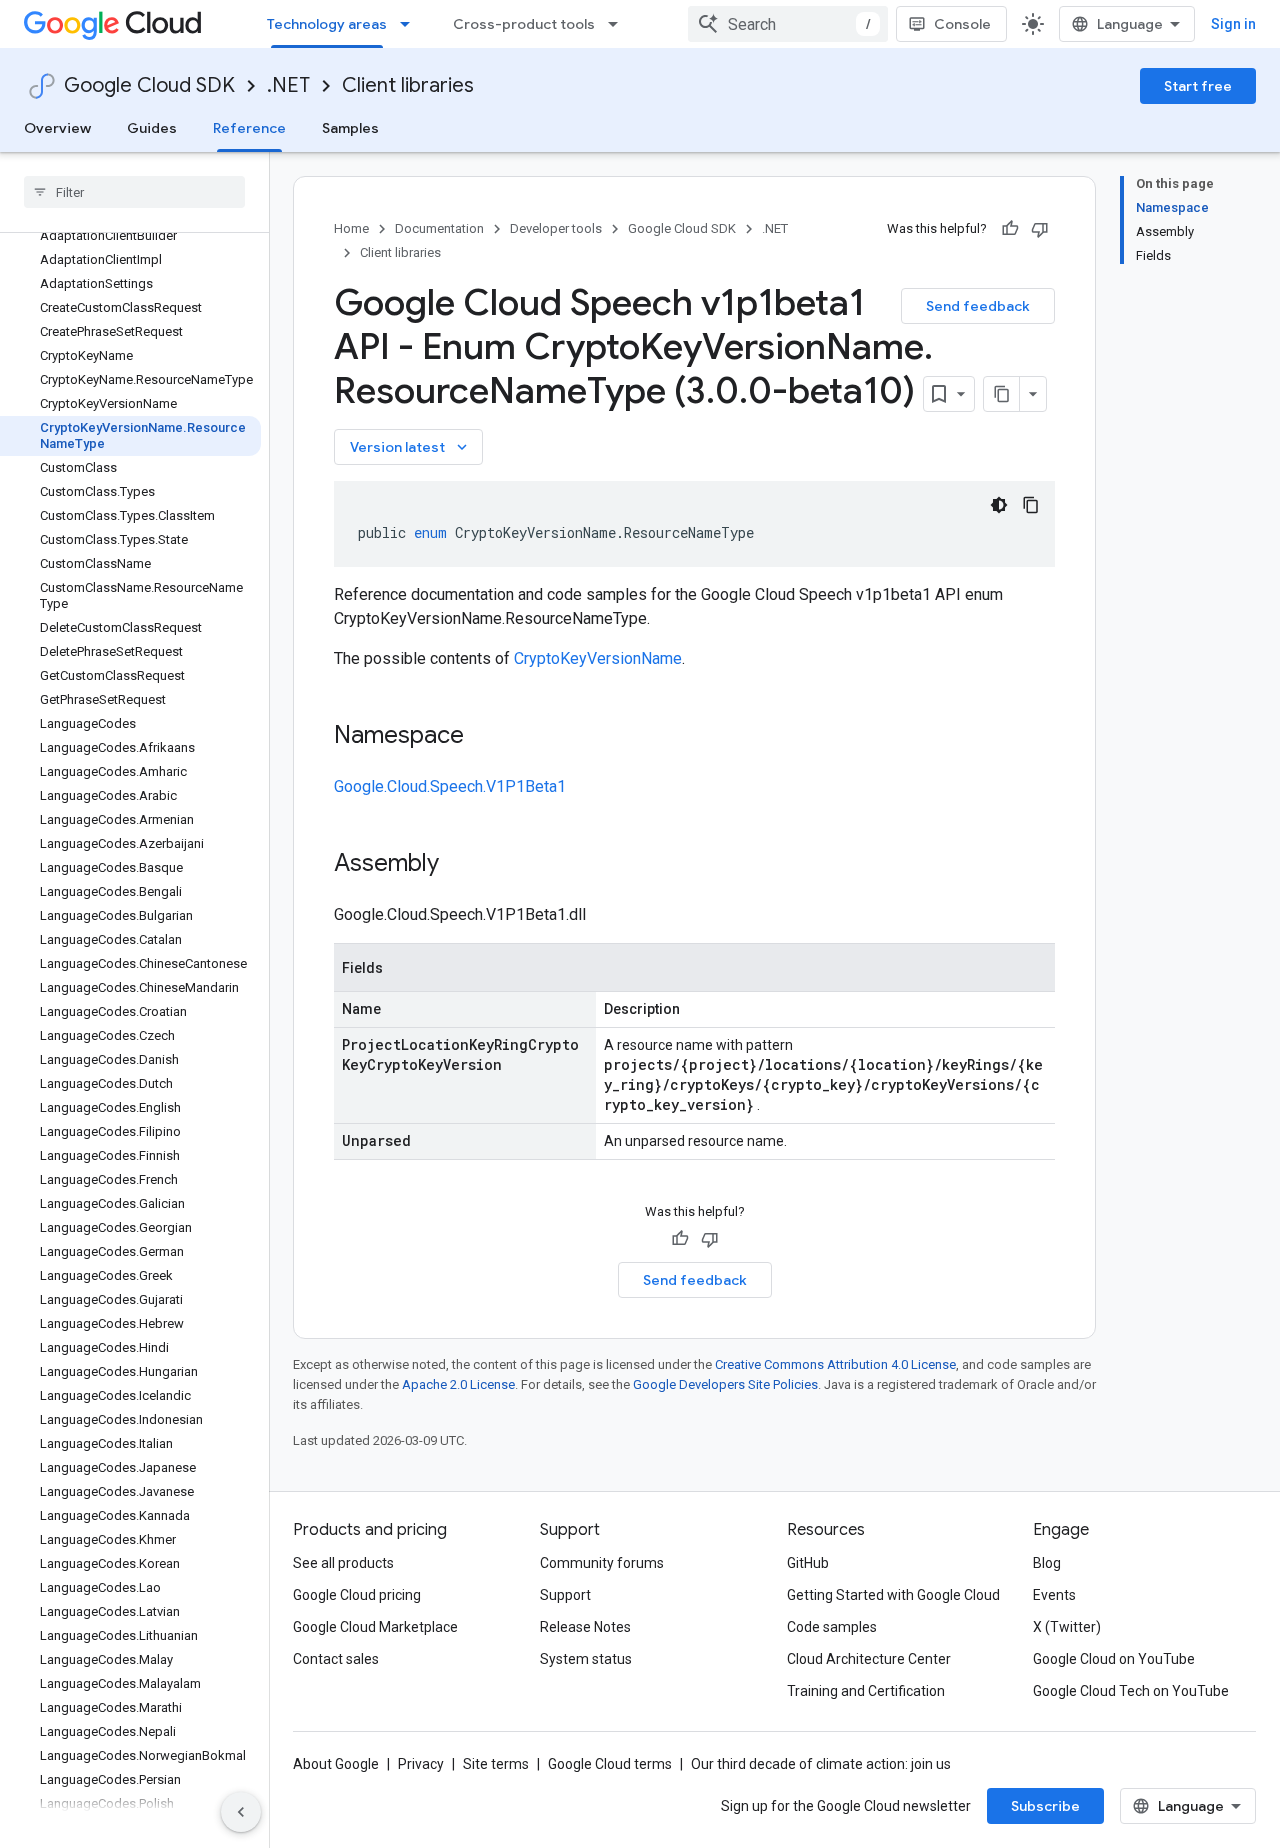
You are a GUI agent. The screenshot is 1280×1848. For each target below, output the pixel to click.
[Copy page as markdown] (1002, 394)
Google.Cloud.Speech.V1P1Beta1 (450, 786)
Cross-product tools (524, 24)
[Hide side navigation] (241, 1812)
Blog (1047, 1563)
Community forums (602, 1563)
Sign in (1233, 24)
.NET (288, 85)
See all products (343, 1563)
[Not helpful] (1040, 229)
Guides (152, 128)
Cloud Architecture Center (869, 1659)
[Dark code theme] (999, 505)
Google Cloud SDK (149, 85)
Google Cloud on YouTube (1114, 1659)
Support (565, 1595)
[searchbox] (134, 192)
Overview (57, 128)
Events (1054, 1595)
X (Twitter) (1067, 1627)
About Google (336, 1764)
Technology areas (327, 24)
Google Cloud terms (610, 1764)
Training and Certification (866, 1691)
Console (962, 24)
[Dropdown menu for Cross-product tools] (619, 24)
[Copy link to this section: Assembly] (459, 865)
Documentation (439, 228)
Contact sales (336, 1659)
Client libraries (408, 85)
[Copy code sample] (1031, 505)
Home (351, 228)
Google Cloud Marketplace (375, 1627)
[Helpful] (1010, 229)
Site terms (496, 1764)
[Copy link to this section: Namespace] (484, 737)
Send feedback (978, 306)
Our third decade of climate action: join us (821, 1764)
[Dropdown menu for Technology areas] (411, 24)
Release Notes (585, 1627)
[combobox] (788, 24)
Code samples (832, 1627)
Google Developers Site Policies (725, 1384)
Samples (350, 128)
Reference (249, 128)
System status (586, 1659)
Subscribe (1045, 1806)
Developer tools (556, 228)
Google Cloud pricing (357, 1595)
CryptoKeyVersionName (598, 658)
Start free (1198, 86)
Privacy (421, 1764)
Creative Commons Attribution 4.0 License (835, 1364)
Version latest (410, 447)
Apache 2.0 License (458, 1384)
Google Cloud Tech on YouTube (1131, 1691)
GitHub (808, 1563)
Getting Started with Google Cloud (893, 1595)
